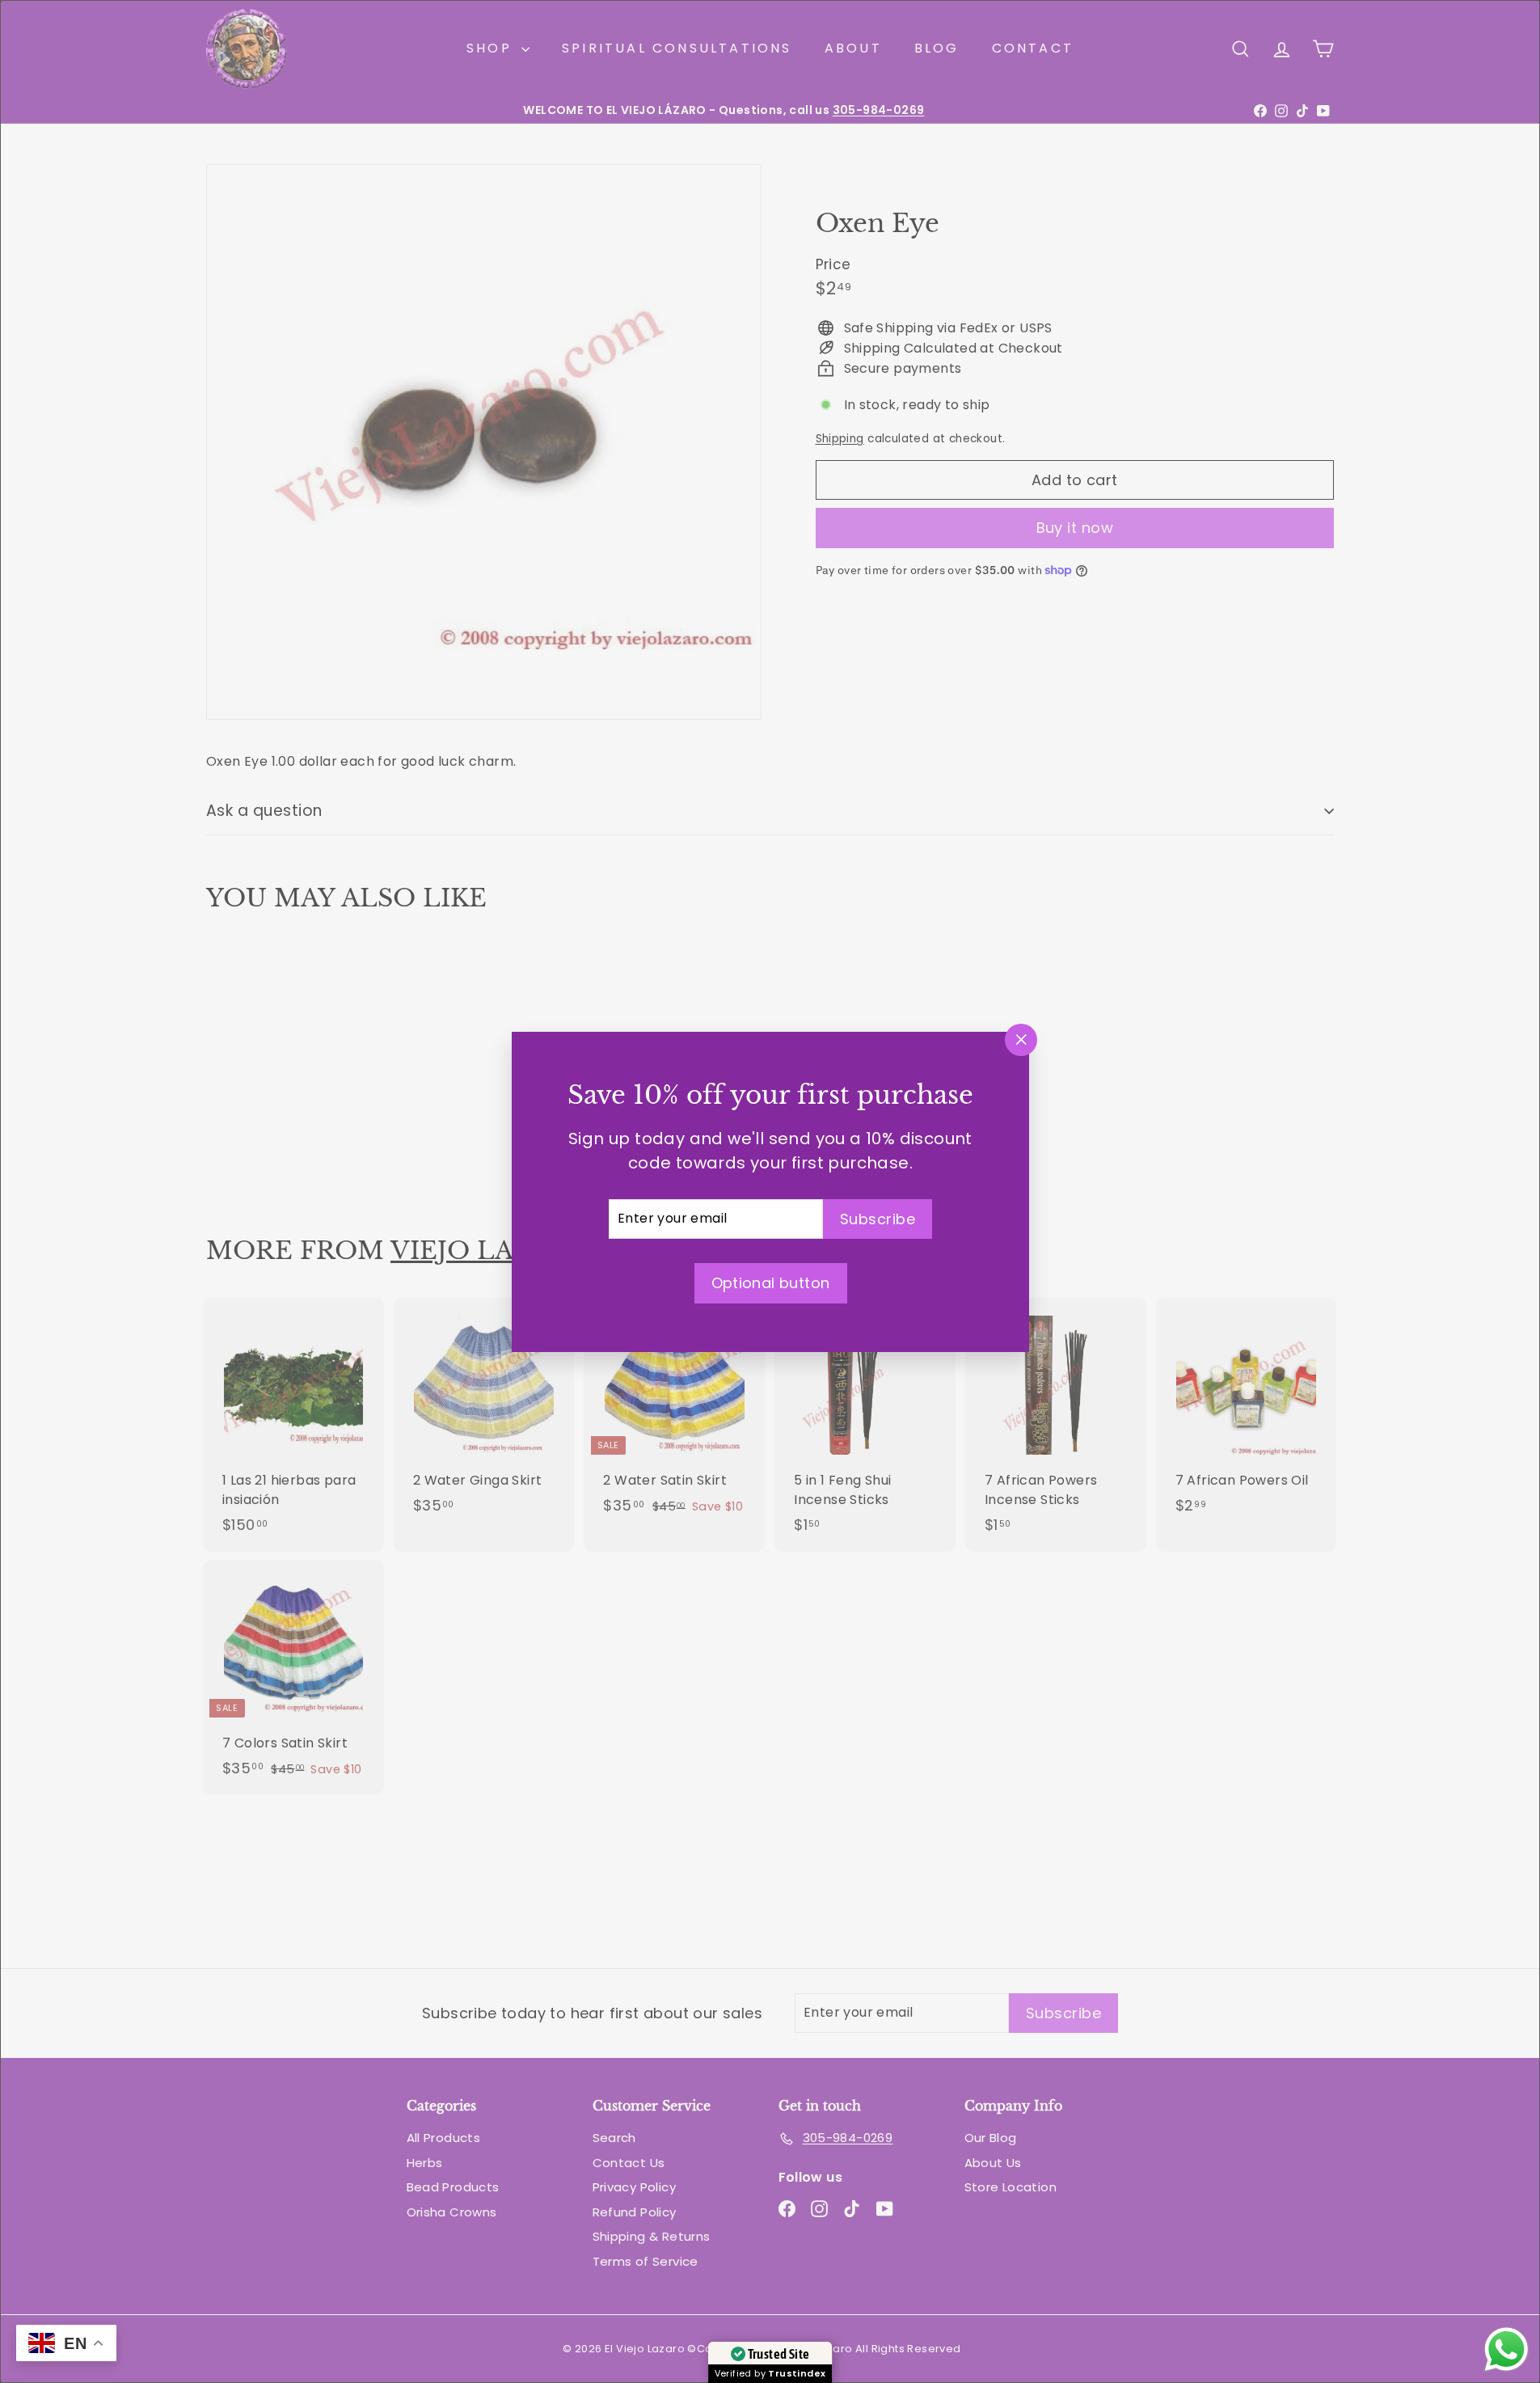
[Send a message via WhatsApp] (1506, 2349)
